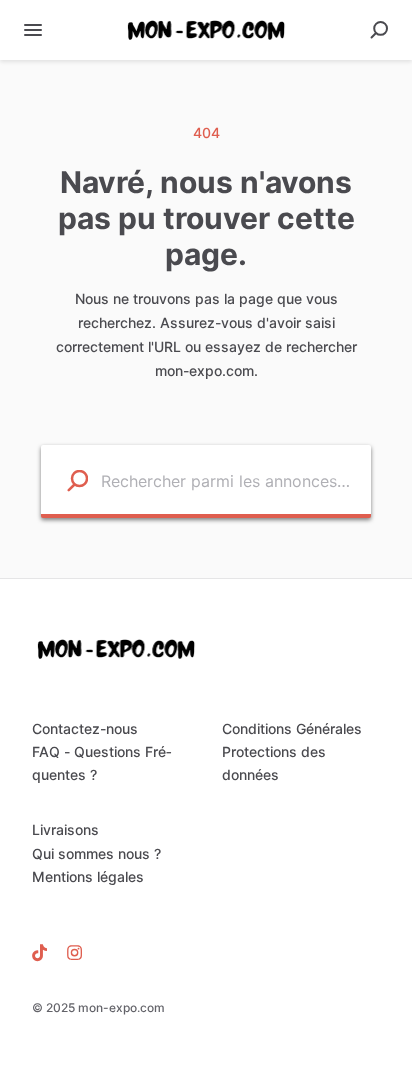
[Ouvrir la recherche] (379, 30)
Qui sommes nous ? (96, 853)
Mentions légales (88, 876)
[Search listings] (65, 479)
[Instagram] (69, 952)
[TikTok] (44, 952)
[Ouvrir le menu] (33, 30)
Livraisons (65, 829)
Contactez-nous (85, 728)
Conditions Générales (292, 728)
